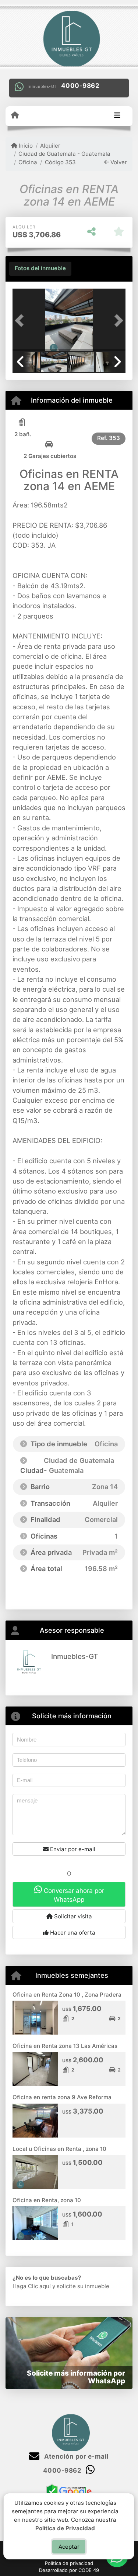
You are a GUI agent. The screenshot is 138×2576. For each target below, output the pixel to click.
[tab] (40, 269)
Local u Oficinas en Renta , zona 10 (59, 2149)
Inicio (25, 146)
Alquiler (50, 146)
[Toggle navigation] (117, 116)
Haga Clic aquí (32, 2286)
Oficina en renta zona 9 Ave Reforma (62, 2097)
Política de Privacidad (66, 2528)
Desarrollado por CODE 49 (69, 2570)
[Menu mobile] (15, 116)
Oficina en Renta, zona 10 (47, 2200)
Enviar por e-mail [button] (72, 1849)
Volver (118, 162)
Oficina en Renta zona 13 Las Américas (65, 2046)
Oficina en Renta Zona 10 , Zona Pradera (67, 1995)
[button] (21, 321)
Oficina (28, 162)
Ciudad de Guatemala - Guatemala (64, 154)
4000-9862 (80, 86)
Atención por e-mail (76, 2456)
